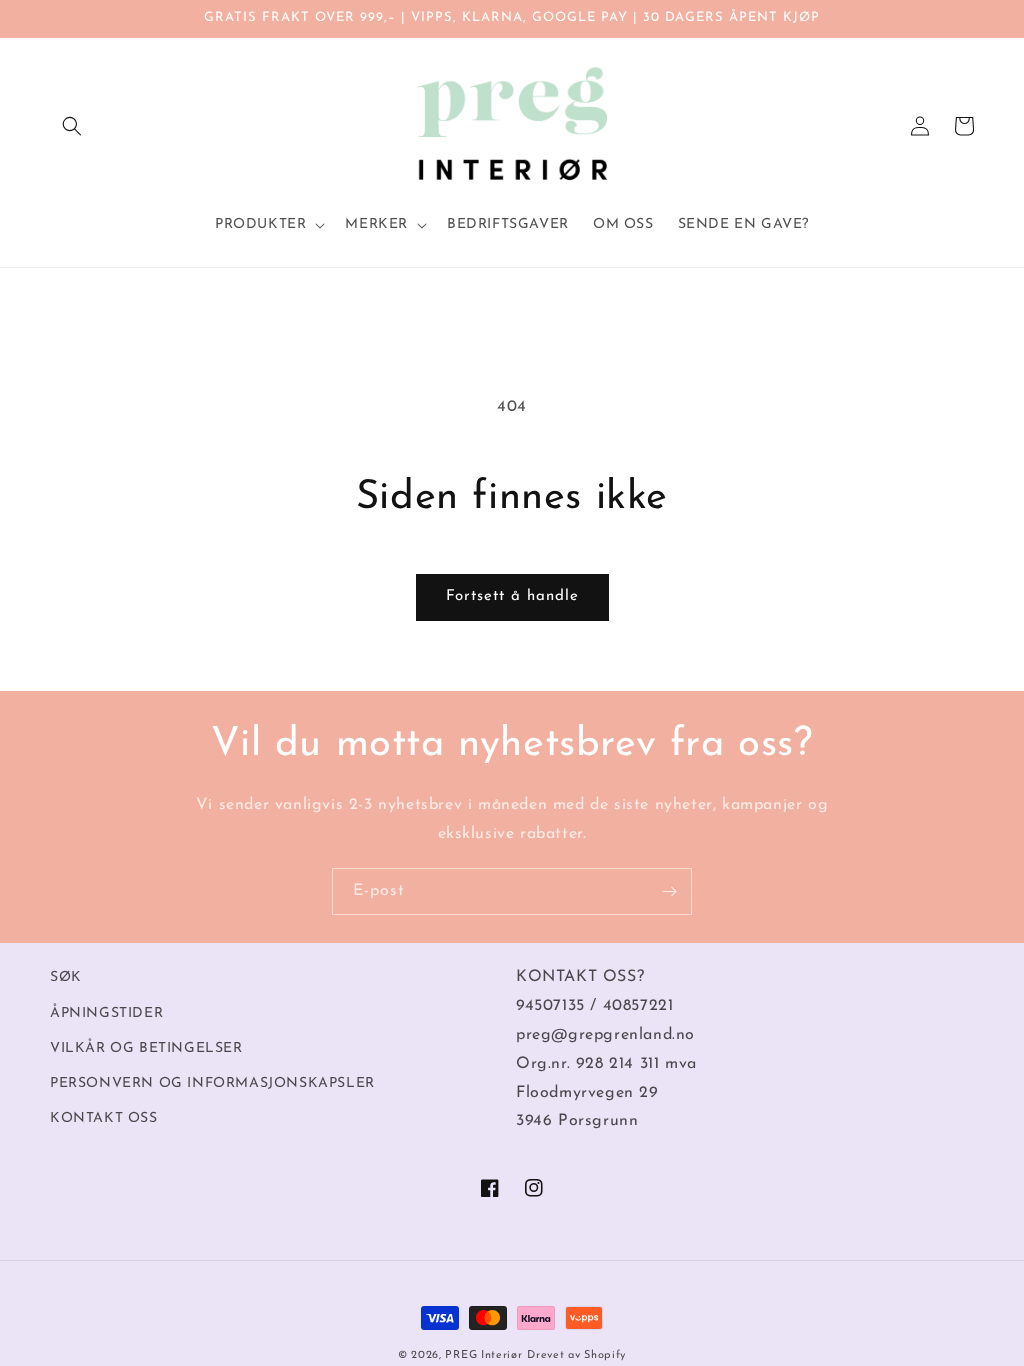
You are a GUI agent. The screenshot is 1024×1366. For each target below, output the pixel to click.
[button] (72, 126)
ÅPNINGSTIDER (106, 1013)
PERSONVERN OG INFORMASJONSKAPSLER (212, 1083)
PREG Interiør (483, 1355)
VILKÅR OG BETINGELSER (146, 1048)
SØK (66, 977)
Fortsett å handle (512, 596)
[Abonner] (669, 891)
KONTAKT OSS (104, 1118)
